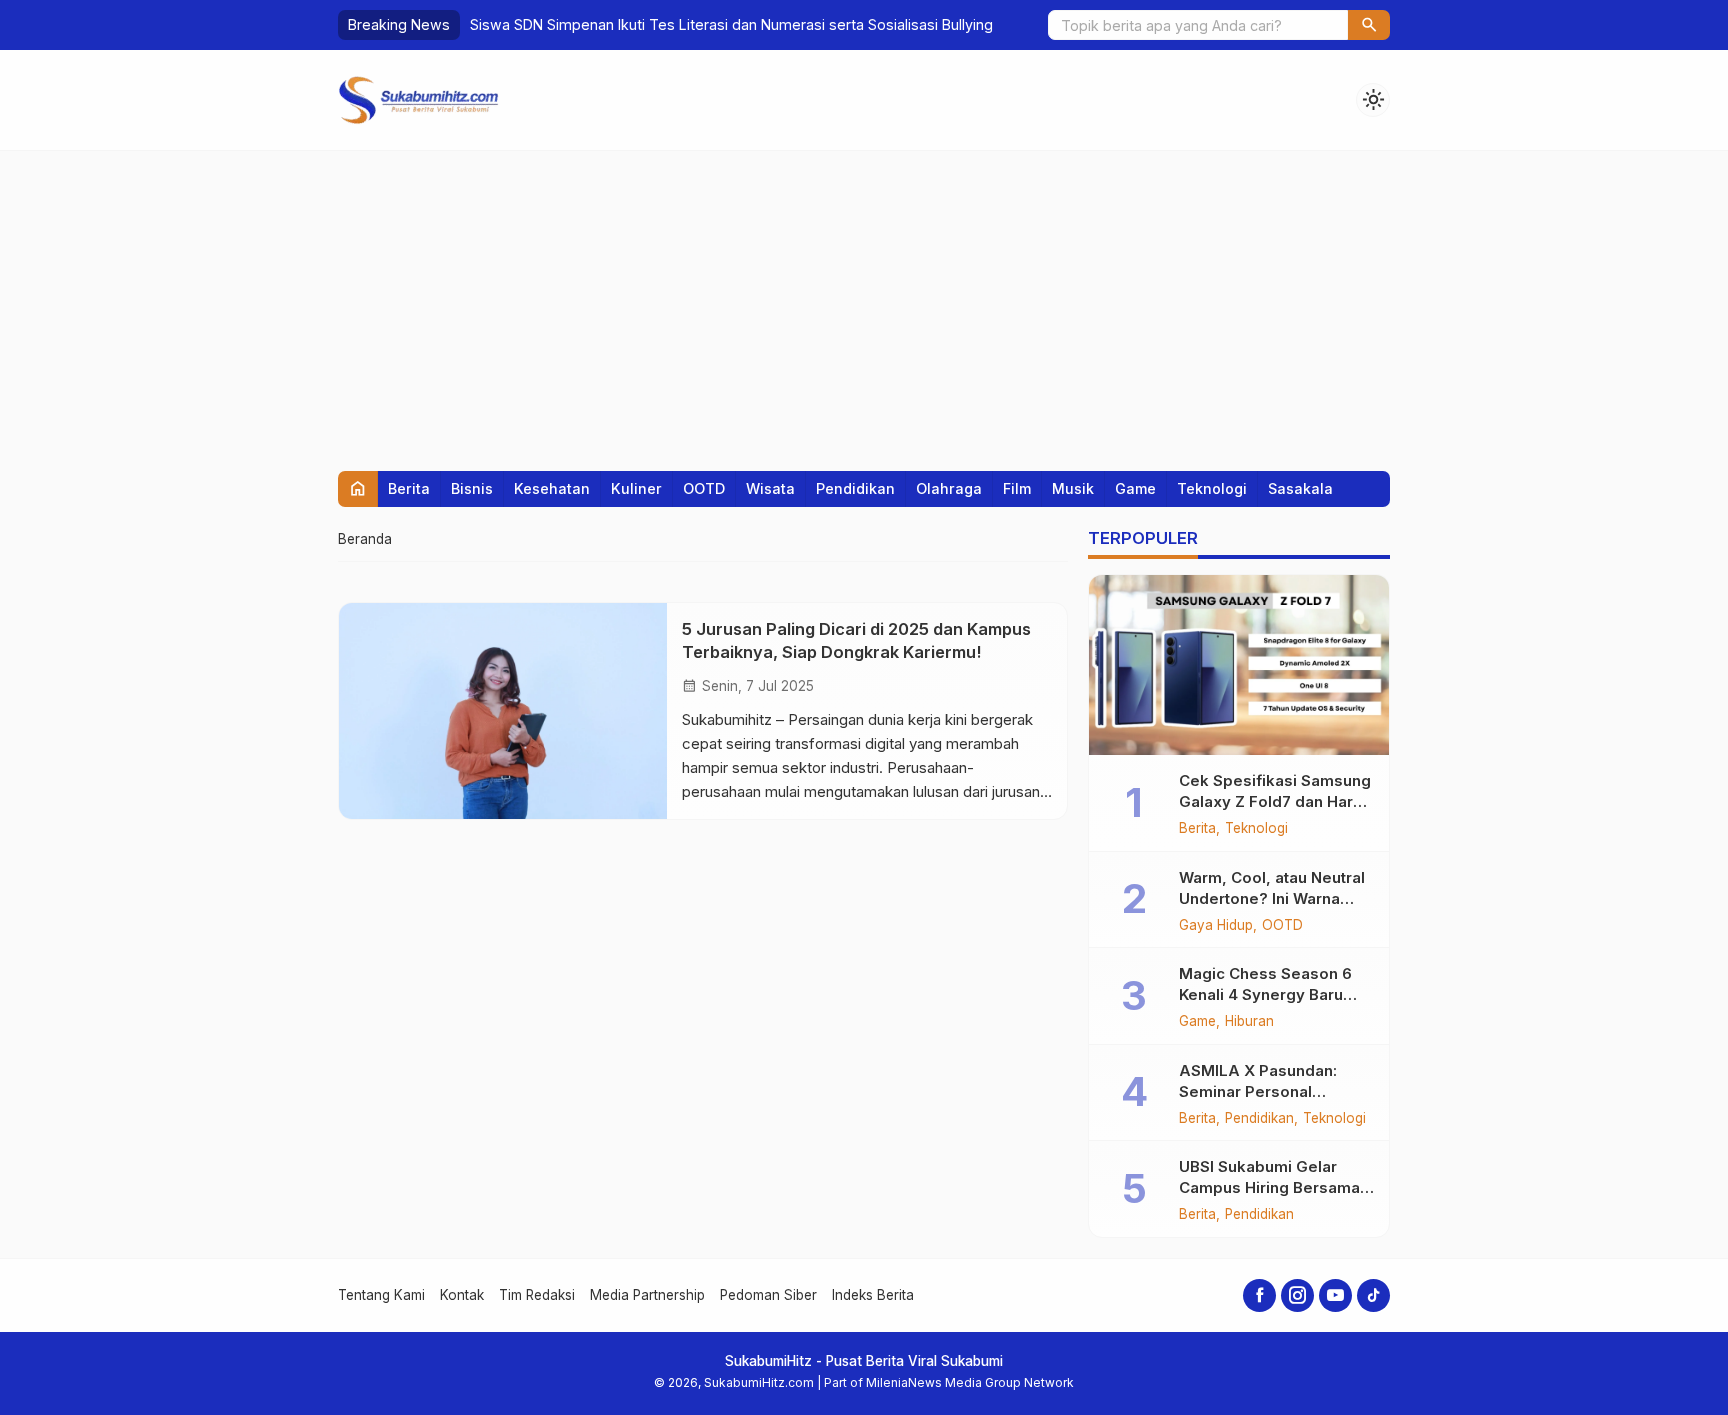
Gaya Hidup (1216, 926)
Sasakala (1300, 488)
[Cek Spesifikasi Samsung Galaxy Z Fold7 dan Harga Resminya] (1239, 665)
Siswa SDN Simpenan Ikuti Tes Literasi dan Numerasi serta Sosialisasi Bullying (731, 24)
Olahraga (949, 488)
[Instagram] (1297, 1295)
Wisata (770, 488)
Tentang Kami (381, 1295)
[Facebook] (1259, 1295)
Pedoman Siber (768, 1295)
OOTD (704, 488)
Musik (1073, 488)
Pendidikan (855, 488)
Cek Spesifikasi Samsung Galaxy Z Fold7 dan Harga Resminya (1275, 801)
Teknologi (1212, 488)
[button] (1369, 25)
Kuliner (636, 488)
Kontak (462, 1295)
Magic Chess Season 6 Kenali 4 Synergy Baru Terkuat (1265, 994)
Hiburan (1249, 1022)
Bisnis (472, 488)
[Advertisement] (864, 301)
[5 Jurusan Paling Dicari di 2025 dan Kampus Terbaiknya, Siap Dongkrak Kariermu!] (503, 711)
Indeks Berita (873, 1295)
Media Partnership (647, 1295)
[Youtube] (1335, 1295)
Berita (409, 488)
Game (1135, 488)
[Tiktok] (1373, 1295)
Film (1017, 488)
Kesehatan (552, 488)
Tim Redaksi (537, 1295)
